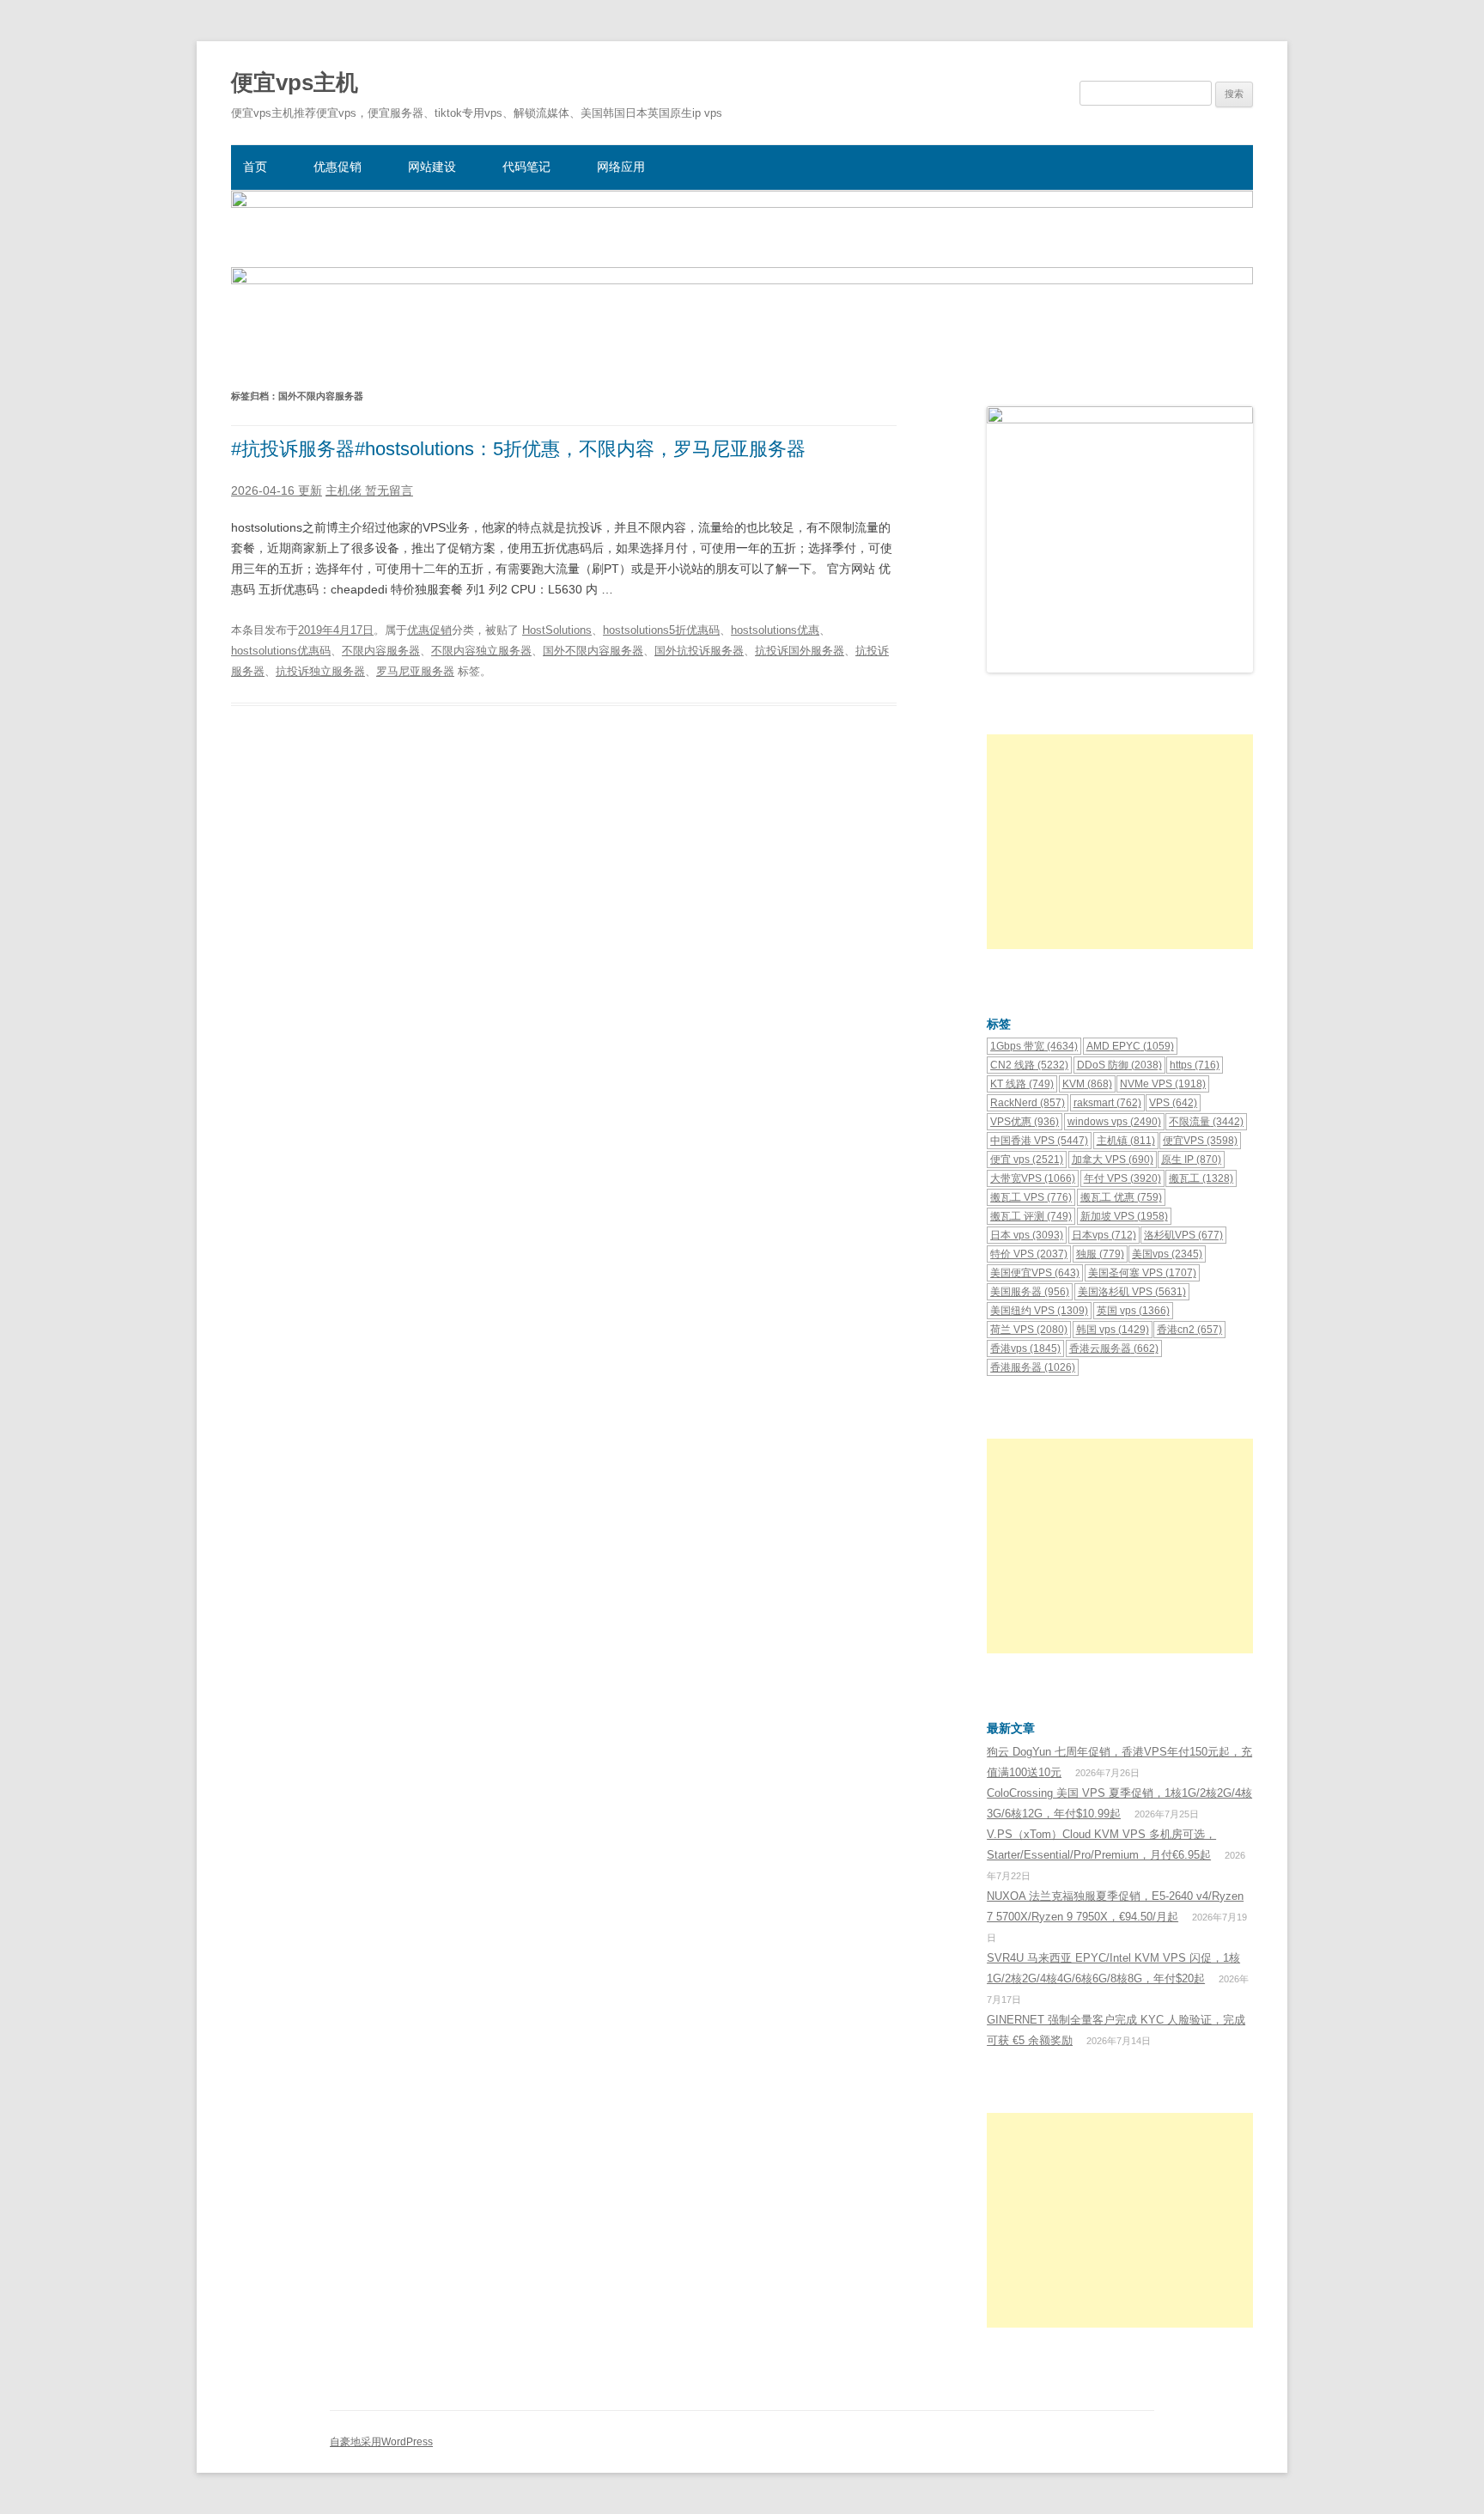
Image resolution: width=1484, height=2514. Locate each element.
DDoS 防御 (1119, 1065)
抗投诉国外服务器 (800, 651)
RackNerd (1028, 1103)
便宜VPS (1200, 1141)
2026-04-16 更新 (277, 490)
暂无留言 (389, 490)
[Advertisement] (1120, 842)
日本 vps (1027, 1235)
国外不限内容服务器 (593, 651)
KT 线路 (1022, 1084)
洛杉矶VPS (1183, 1235)
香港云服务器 (1114, 1348)
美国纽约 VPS (1039, 1311)
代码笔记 (526, 167)
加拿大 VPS (1113, 1160)
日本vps (1104, 1235)
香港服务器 (1033, 1367)
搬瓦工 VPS (1031, 1197)
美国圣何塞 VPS (1142, 1273)
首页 (255, 167)
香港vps (1025, 1348)
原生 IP (1191, 1160)
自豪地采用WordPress (381, 2442)
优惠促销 (338, 167)
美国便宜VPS (1035, 1273)
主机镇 (1126, 1141)
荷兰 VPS (1029, 1330)
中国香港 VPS (1039, 1141)
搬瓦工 (1201, 1178)
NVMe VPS (1163, 1084)
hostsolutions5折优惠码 (661, 630)
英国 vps (1133, 1311)
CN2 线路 (1029, 1065)
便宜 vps (1027, 1160)
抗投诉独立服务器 (320, 671)
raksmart (1107, 1103)
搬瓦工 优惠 (1121, 1197)
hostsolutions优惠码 (281, 651)
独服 (1100, 1254)
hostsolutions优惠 (775, 630)
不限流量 (1206, 1122)
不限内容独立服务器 (481, 651)
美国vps (1167, 1254)
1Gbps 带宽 (1034, 1046)
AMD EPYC (1130, 1046)
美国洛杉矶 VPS (1132, 1292)
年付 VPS (1122, 1178)
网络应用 (621, 167)
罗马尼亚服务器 (415, 671)
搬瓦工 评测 (1031, 1216)
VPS (1173, 1103)
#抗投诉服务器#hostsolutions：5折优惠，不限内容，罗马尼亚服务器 (518, 449)
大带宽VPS (1033, 1178)
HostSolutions (557, 630)
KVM (1087, 1084)
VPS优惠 (1025, 1122)
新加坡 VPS (1124, 1216)
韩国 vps (1113, 1330)
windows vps (1114, 1122)
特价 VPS (1029, 1254)
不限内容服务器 (381, 651)
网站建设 (432, 167)
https (1195, 1065)
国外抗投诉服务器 (699, 651)
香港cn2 (1189, 1330)
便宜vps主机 (295, 82)
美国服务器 (1030, 1292)
